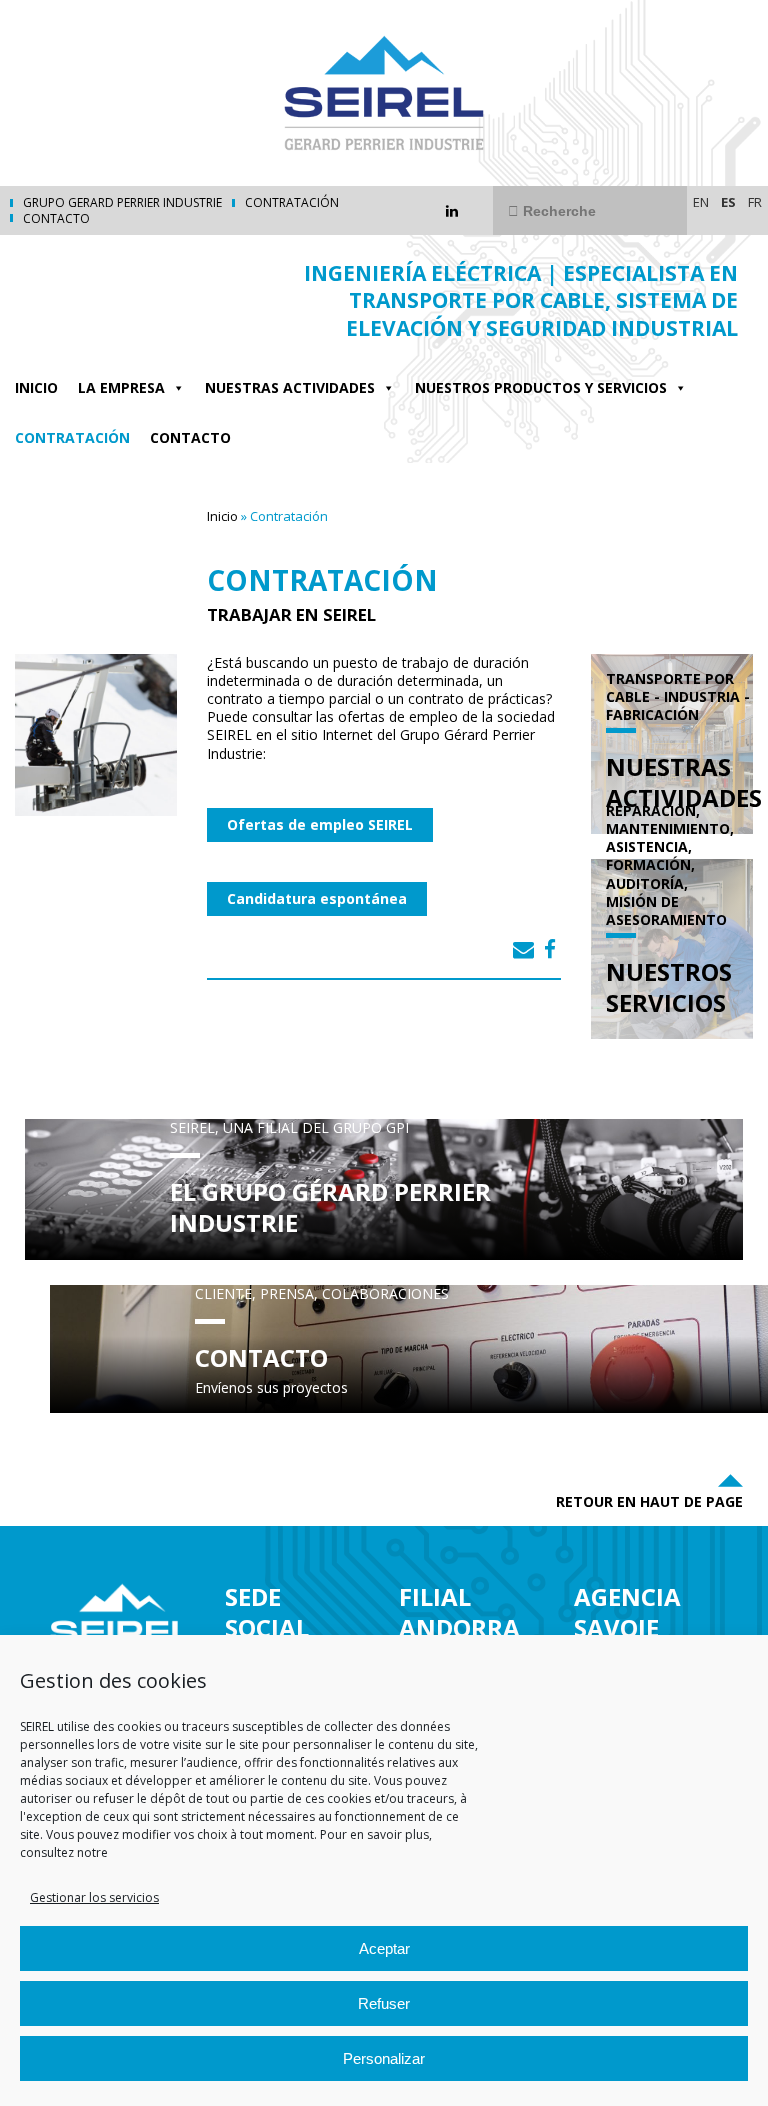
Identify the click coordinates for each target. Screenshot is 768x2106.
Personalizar (384, 2058)
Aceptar (384, 1948)
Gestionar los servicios (94, 1897)
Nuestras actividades (290, 387)
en (701, 202)
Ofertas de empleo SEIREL (320, 824)
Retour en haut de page (649, 1501)
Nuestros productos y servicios (541, 387)
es (728, 202)
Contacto (56, 219)
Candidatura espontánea (317, 898)
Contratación (292, 203)
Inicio (36, 387)
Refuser (384, 2003)
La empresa (121, 387)
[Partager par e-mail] (523, 949)
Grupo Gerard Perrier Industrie (122, 203)
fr (755, 202)
